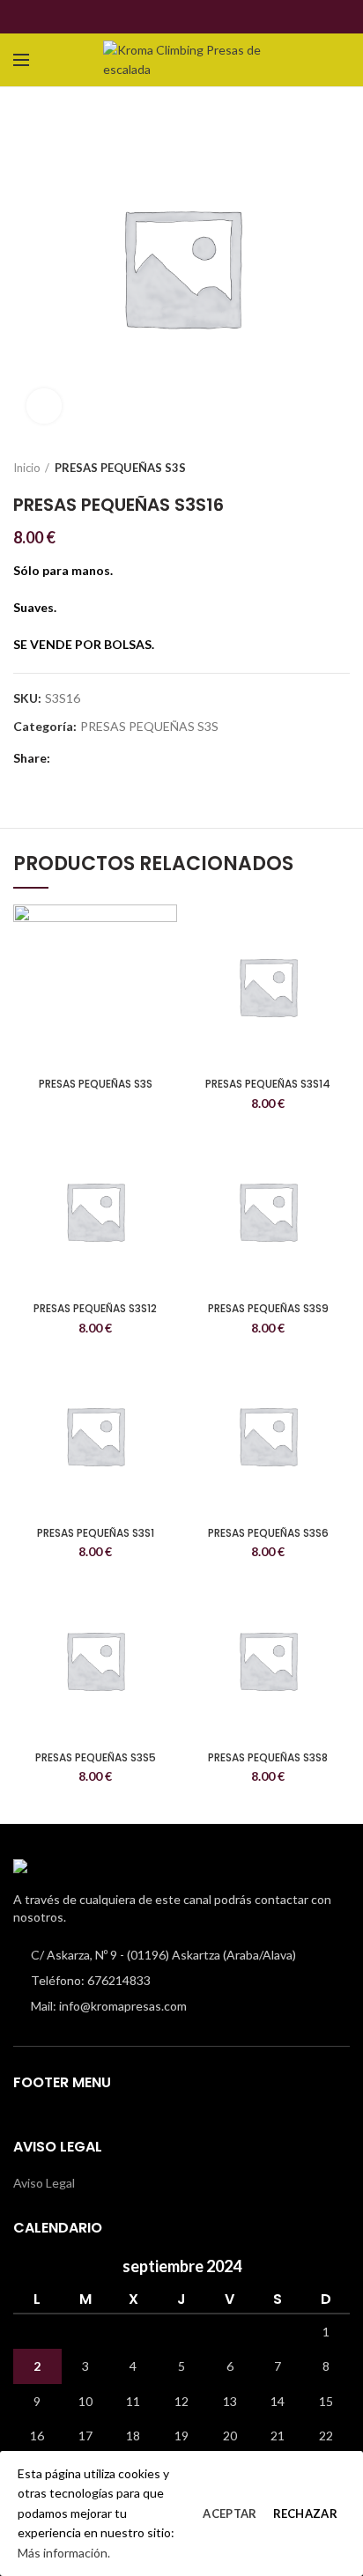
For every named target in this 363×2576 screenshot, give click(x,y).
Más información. (64, 2553)
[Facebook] (151, 17)
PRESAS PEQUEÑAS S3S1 (96, 1533)
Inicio (27, 468)
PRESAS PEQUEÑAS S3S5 (96, 1758)
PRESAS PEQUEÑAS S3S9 (268, 1309)
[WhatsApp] (192, 17)
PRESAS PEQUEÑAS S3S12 (95, 1309)
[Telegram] (212, 17)
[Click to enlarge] (44, 406)
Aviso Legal (44, 2183)
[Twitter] (171, 17)
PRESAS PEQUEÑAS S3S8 (268, 1758)
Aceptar (230, 2513)
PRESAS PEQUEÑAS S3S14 (268, 1084)
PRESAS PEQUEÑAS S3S (120, 468)
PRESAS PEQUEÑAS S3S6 (268, 1533)
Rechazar (305, 2513)
